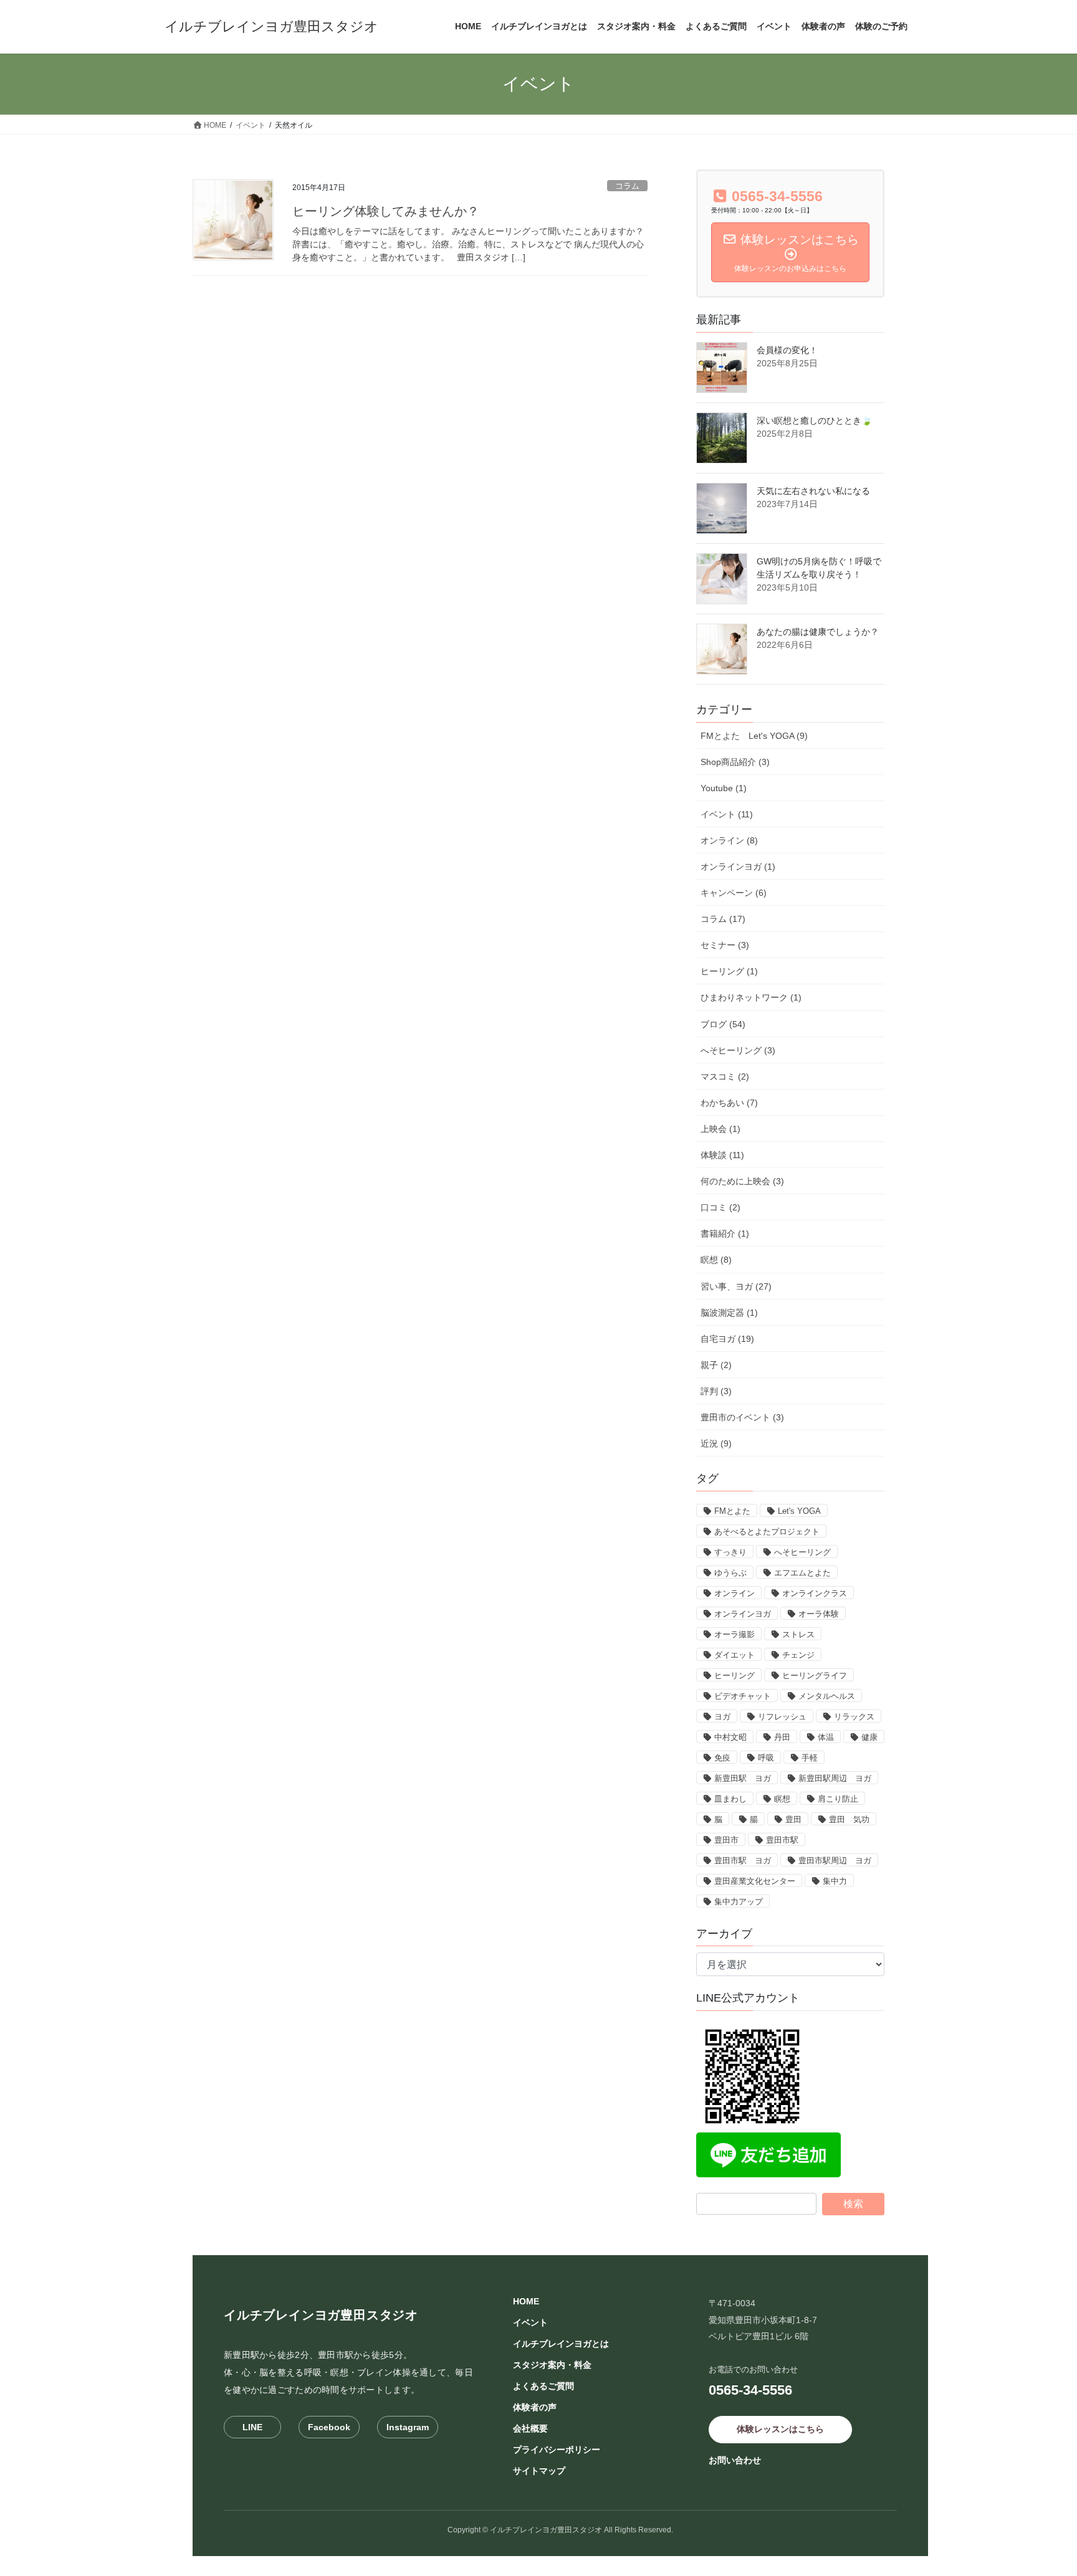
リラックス (854, 1717)
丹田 (782, 1737)
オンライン (735, 1593)
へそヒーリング (802, 1552)
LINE (252, 2427)
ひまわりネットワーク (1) (751, 997)
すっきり (730, 1552)
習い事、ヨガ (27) (736, 1286)
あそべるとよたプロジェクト (767, 1532)
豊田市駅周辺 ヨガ (835, 1861)
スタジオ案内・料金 (552, 2365)
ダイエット (735, 1655)
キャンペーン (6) (734, 893)
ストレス (798, 1634)
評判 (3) (716, 1391)
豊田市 (726, 1840)
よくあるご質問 (543, 2386)
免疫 (722, 1758)
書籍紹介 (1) (725, 1233)
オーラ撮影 (735, 1634)
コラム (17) (723, 919)
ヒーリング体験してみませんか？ (386, 211)
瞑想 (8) (716, 1260)
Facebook (329, 2427)
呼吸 (766, 1758)
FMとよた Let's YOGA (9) (754, 736)
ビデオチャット (743, 1696)
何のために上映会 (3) (742, 1181)
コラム (627, 186)
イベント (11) (727, 814)
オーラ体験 (819, 1614)
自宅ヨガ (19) (727, 1339)
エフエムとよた (802, 1573)
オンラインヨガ (743, 1614)
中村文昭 (730, 1737)
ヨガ (722, 1717)
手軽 (810, 1758)
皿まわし (730, 1799)
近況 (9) (716, 1443)
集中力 (835, 1881)
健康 (869, 1737)
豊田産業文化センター (755, 1881)
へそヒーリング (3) (738, 1050)
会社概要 (530, 2428)
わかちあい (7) (729, 1103)
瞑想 (782, 1799)
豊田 (793, 1819)
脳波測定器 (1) (729, 1313)
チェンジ (798, 1655)
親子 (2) (716, 1365)
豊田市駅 (782, 1840)
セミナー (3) (725, 945)
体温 (826, 1737)
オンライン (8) (729, 840)
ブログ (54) (723, 1024)
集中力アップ (739, 1902)
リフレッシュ (782, 1717)
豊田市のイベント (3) (742, 1417)
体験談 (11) (722, 1155)
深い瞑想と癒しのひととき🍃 (814, 421)
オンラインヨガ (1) (738, 867)
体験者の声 (535, 2407)
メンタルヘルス (827, 1696)
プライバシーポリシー (557, 2450)
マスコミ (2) (725, 1077)
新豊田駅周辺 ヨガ (835, 1778)
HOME (526, 2301)
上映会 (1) (720, 1129)
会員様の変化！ (787, 350)
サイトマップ (539, 2471)
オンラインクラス (815, 1593)
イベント (530, 2322)
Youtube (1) (724, 788)
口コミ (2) (720, 1207)
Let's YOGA (799, 1511)
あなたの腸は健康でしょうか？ (818, 632)
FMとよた (732, 1511)
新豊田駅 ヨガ (743, 1778)
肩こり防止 (838, 1799)
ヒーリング (735, 1675)
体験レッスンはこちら (780, 2429)
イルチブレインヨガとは (561, 2344)
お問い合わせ (735, 2460)
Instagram (408, 2427)
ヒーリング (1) (729, 971)
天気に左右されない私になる (813, 491)
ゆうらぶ (730, 1573)
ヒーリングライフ (815, 1675)
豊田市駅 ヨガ (743, 1861)
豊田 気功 (849, 1819)
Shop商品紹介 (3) (735, 762)
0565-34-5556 (750, 2390)
